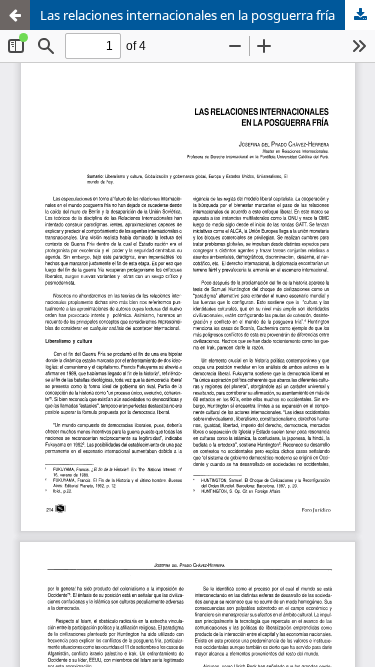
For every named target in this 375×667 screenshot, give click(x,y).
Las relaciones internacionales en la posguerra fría (187, 15)
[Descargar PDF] (360, 15)
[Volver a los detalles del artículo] (15, 15)
